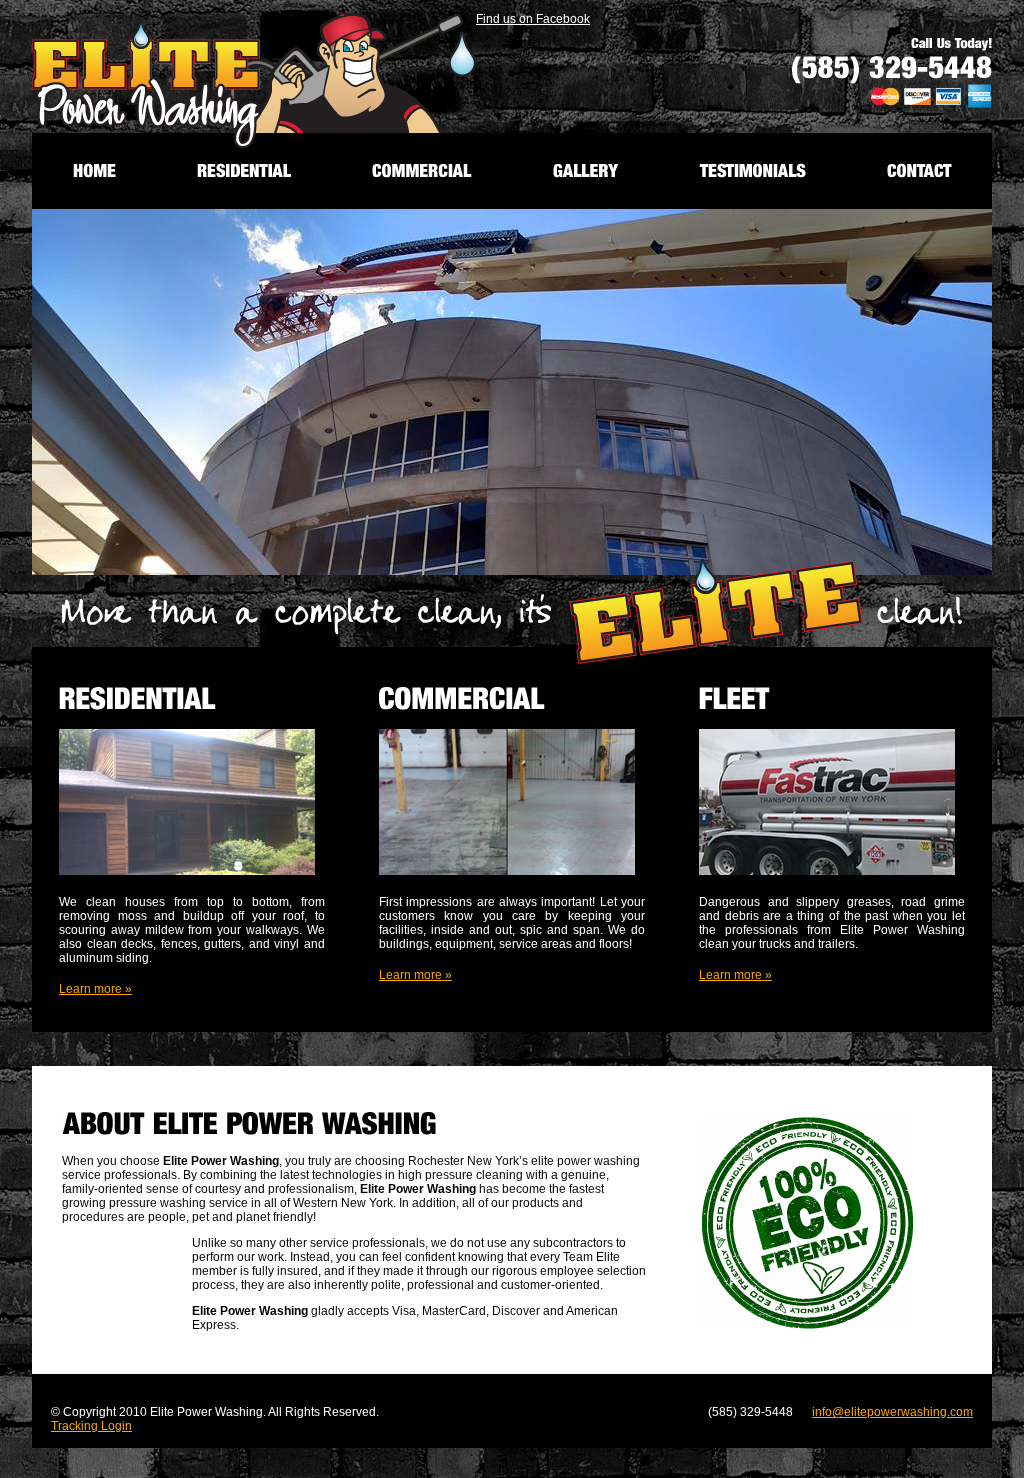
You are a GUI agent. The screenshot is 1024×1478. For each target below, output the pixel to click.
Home (94, 170)
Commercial (422, 170)
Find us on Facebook (533, 19)
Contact (919, 170)
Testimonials (752, 170)
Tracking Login (91, 1426)
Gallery (585, 170)
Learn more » (95, 989)
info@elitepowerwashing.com (892, 1412)
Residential (244, 170)
